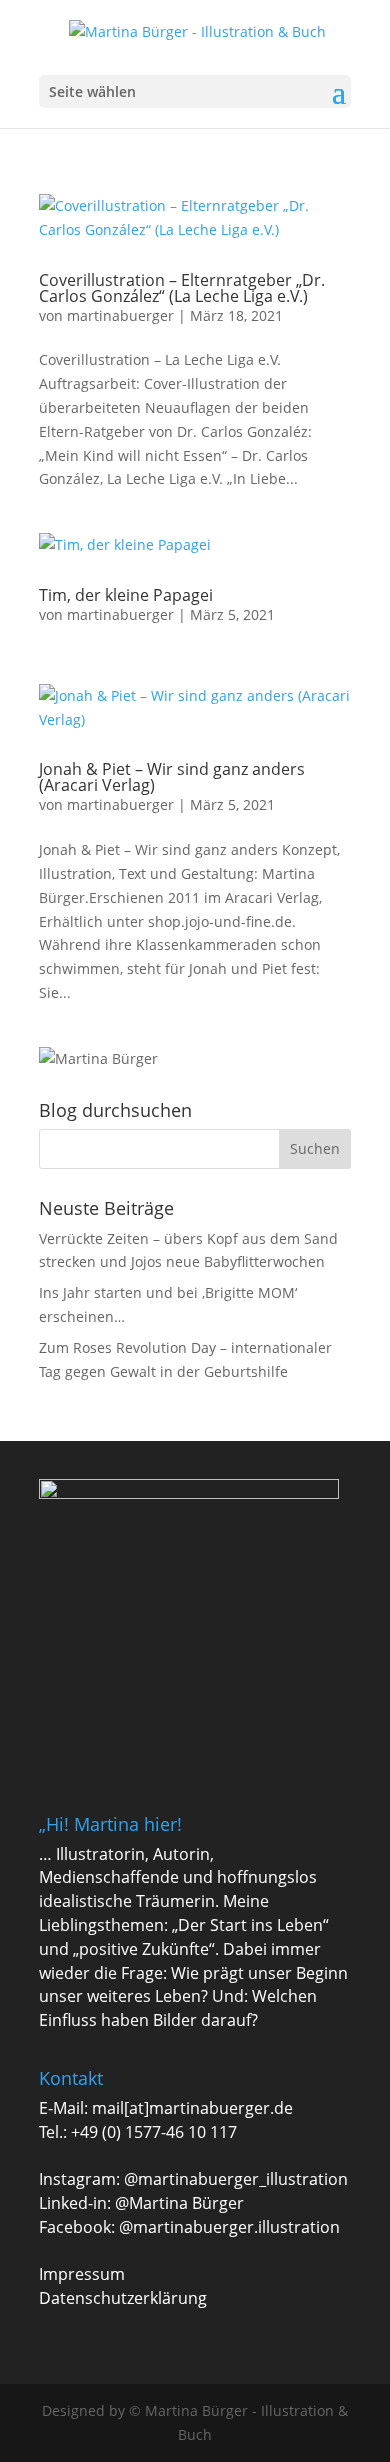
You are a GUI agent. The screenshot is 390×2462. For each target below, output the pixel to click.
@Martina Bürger (179, 2203)
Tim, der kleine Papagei (126, 595)
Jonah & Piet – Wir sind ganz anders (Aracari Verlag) (172, 777)
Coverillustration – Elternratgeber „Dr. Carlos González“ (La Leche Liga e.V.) (182, 288)
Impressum (82, 2274)
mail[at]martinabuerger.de (192, 2108)
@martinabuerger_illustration (236, 2179)
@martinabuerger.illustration (229, 2227)
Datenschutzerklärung (123, 2298)
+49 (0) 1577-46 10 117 (154, 2132)
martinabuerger (120, 315)
